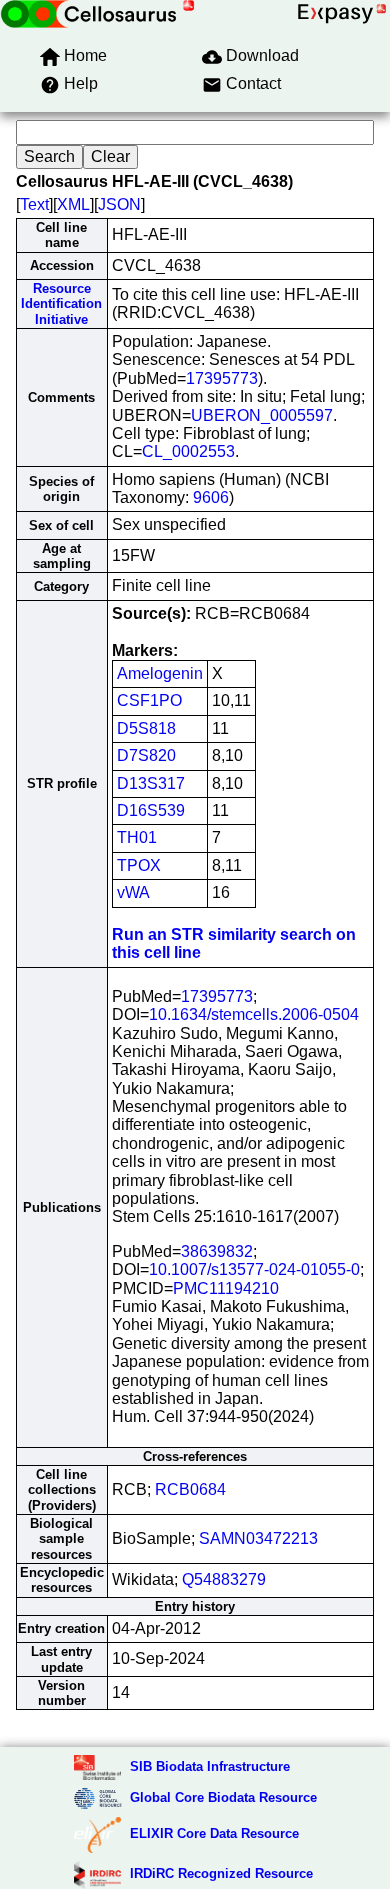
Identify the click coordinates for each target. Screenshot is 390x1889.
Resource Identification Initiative (61, 304)
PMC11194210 (226, 1288)
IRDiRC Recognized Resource (221, 1873)
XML (73, 204)
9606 (211, 497)
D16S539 (151, 810)
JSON (119, 204)
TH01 (137, 837)
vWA (133, 892)
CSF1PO (149, 700)
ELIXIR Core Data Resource (214, 1833)
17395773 (222, 378)
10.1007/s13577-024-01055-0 (254, 1269)
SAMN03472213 (258, 1538)
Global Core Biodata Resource (223, 1797)
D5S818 (146, 728)
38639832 (217, 1251)
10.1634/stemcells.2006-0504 (254, 1014)
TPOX (139, 865)
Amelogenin (160, 673)
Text (34, 204)
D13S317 (151, 783)
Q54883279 (224, 1579)
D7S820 (146, 755)
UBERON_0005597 (262, 415)
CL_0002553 (188, 451)
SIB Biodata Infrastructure (210, 1766)
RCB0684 (190, 1489)
